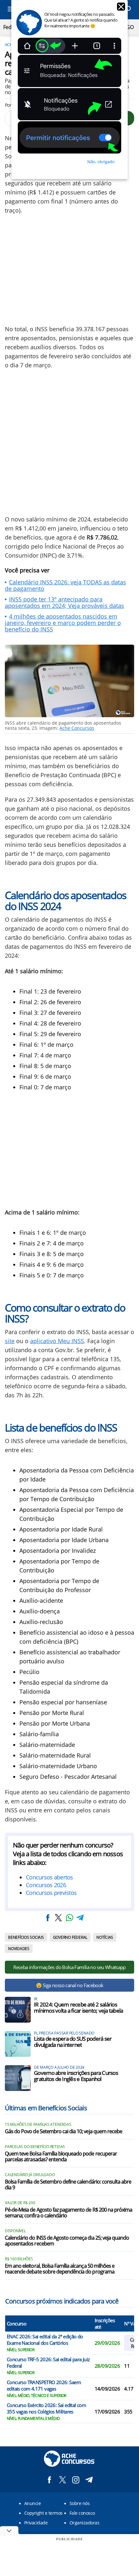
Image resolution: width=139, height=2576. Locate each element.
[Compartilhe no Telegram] (80, 1918)
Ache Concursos (77, 728)
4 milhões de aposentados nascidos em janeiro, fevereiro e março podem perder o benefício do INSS (63, 623)
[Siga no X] (63, 2480)
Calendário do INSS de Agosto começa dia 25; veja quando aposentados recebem (67, 2241)
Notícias (105, 1937)
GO (130, 27)
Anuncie (32, 2503)
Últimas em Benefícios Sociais (46, 2108)
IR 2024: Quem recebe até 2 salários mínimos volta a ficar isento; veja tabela (78, 2007)
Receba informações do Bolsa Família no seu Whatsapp (69, 1967)
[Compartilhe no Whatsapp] (69, 1918)
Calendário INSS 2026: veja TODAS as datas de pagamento (65, 585)
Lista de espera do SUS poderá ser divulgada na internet (73, 2042)
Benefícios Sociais (26, 1937)
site (10, 1341)
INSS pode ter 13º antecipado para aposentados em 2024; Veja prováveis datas (64, 602)
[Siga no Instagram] (76, 2480)
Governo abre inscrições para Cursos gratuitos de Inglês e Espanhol (76, 2076)
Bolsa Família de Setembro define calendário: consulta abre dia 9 (68, 2185)
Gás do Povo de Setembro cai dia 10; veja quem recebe (64, 2132)
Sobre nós (80, 2503)
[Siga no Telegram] (89, 2480)
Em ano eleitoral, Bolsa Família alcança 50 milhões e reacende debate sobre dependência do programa (60, 2269)
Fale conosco (82, 2513)
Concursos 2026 (46, 1885)
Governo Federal (70, 1937)
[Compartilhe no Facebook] (48, 1918)
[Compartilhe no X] (59, 1918)
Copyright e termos (43, 2513)
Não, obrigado (101, 162)
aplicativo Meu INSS (57, 1341)
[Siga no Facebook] (49, 2480)
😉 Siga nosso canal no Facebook (70, 1985)
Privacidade (36, 2523)
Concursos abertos (49, 1877)
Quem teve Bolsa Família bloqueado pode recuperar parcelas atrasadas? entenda (61, 2157)
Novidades (19, 1949)
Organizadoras (84, 2523)
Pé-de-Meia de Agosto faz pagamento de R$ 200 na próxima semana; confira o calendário (69, 2213)
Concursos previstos (51, 1893)
